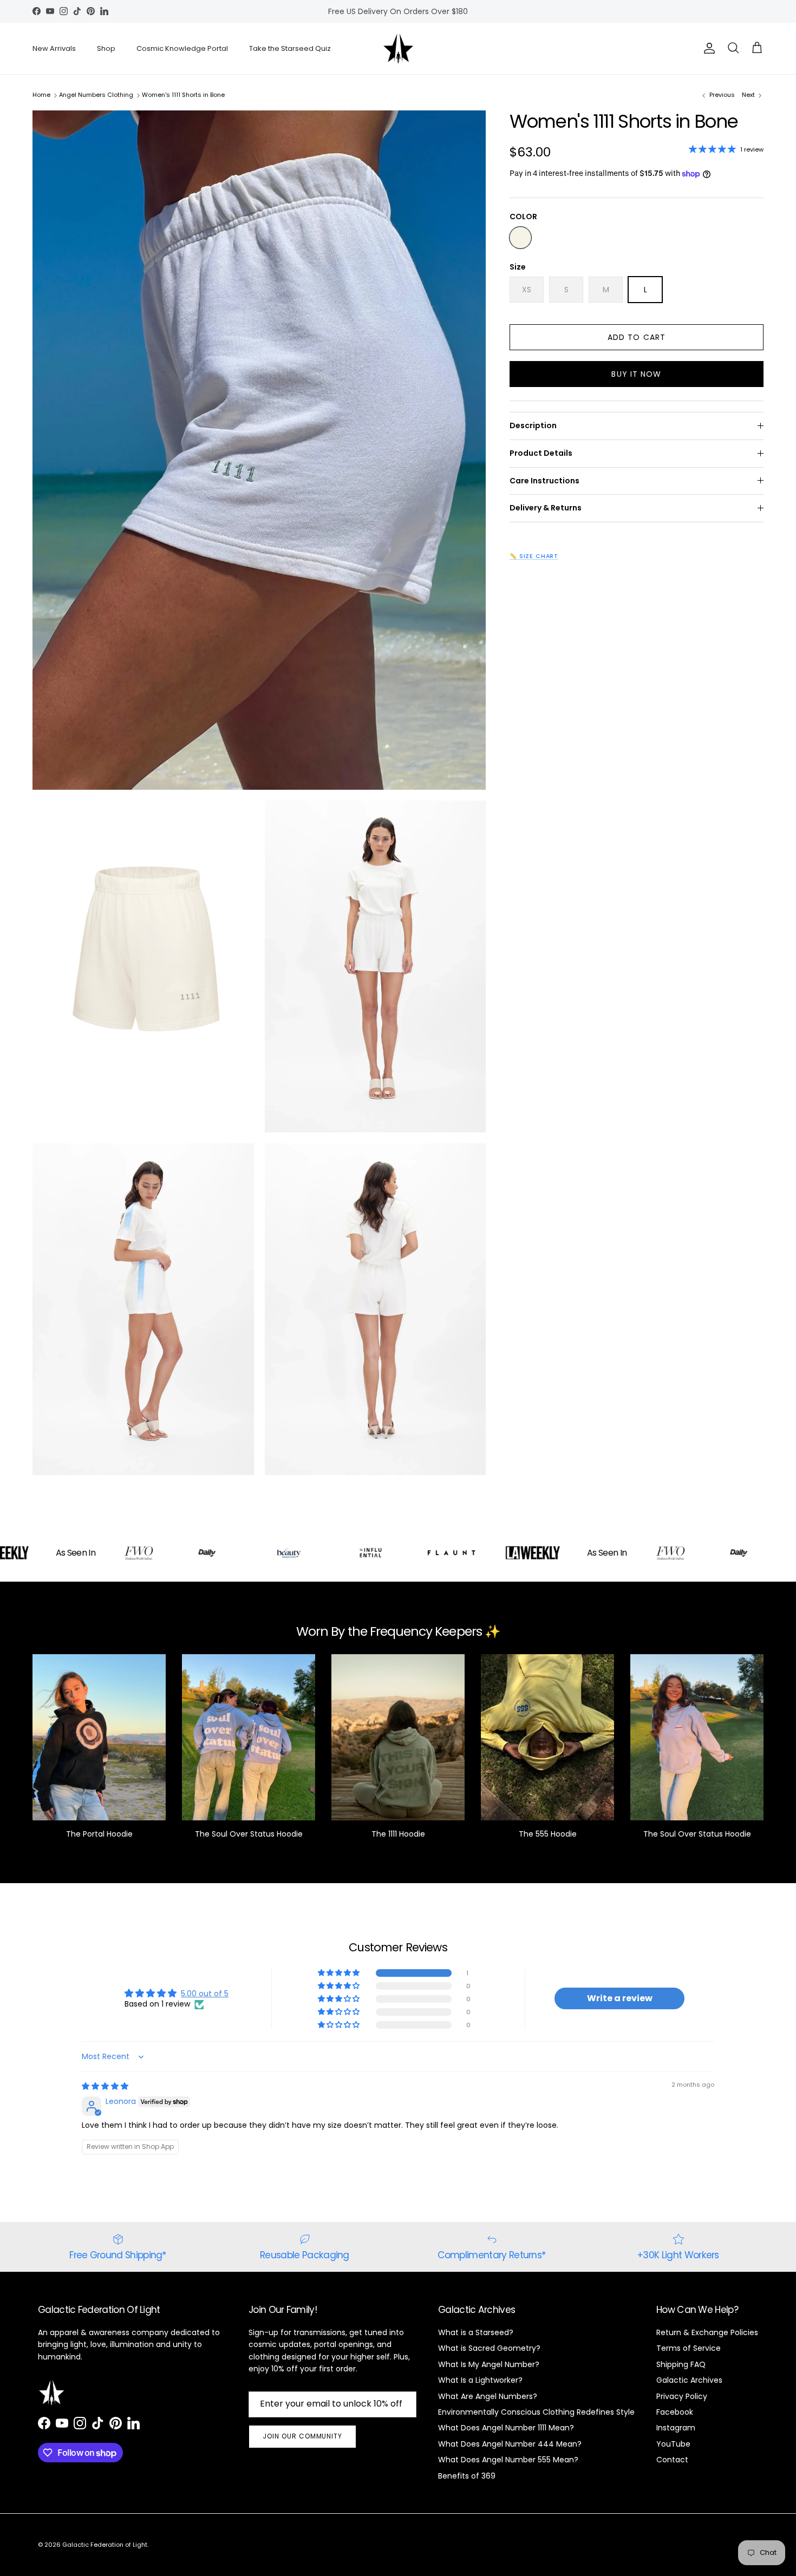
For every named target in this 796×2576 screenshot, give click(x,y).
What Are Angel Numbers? (488, 2396)
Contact (672, 2460)
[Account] (707, 48)
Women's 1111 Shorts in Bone (183, 95)
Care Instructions (544, 481)
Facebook (675, 2412)
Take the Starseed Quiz (290, 48)
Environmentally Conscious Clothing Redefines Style (536, 2412)
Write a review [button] (620, 1998)
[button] (340, 1973)
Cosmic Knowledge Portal (182, 48)
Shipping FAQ (681, 2364)
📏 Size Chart (534, 556)
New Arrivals (54, 48)
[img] (105, 2086)
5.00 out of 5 (205, 1994)
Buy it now (636, 374)
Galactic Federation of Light (105, 2545)
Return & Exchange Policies (707, 2332)
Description (533, 425)
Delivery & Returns (546, 508)
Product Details (541, 453)
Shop (106, 48)
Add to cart (637, 337)
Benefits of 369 (467, 2476)
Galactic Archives (689, 2380)
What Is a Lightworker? (480, 2380)
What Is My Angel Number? (489, 2364)
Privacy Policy (682, 2396)
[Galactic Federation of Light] (398, 48)
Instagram (676, 2428)
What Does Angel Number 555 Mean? (508, 2460)
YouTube (673, 2444)
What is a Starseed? (476, 2332)
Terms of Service (689, 2348)
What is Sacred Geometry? (489, 2348)
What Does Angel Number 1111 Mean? (506, 2428)
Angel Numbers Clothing (96, 95)
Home (41, 95)
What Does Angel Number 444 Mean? (510, 2444)
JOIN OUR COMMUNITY (302, 2436)
